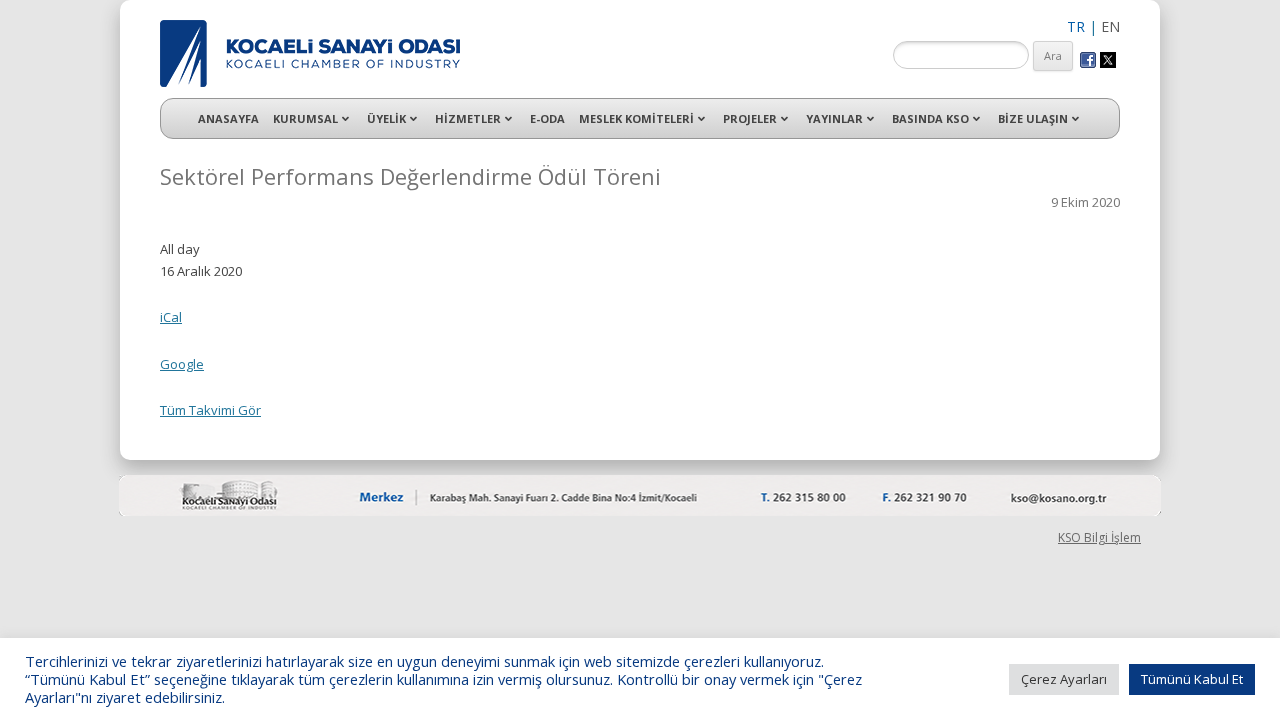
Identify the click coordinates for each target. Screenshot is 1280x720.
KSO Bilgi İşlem (1099, 537)
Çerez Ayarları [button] (1064, 679)
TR (1076, 26)
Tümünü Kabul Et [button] (1192, 679)
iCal (171, 317)
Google (182, 364)
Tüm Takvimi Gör (210, 410)
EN (1110, 26)
